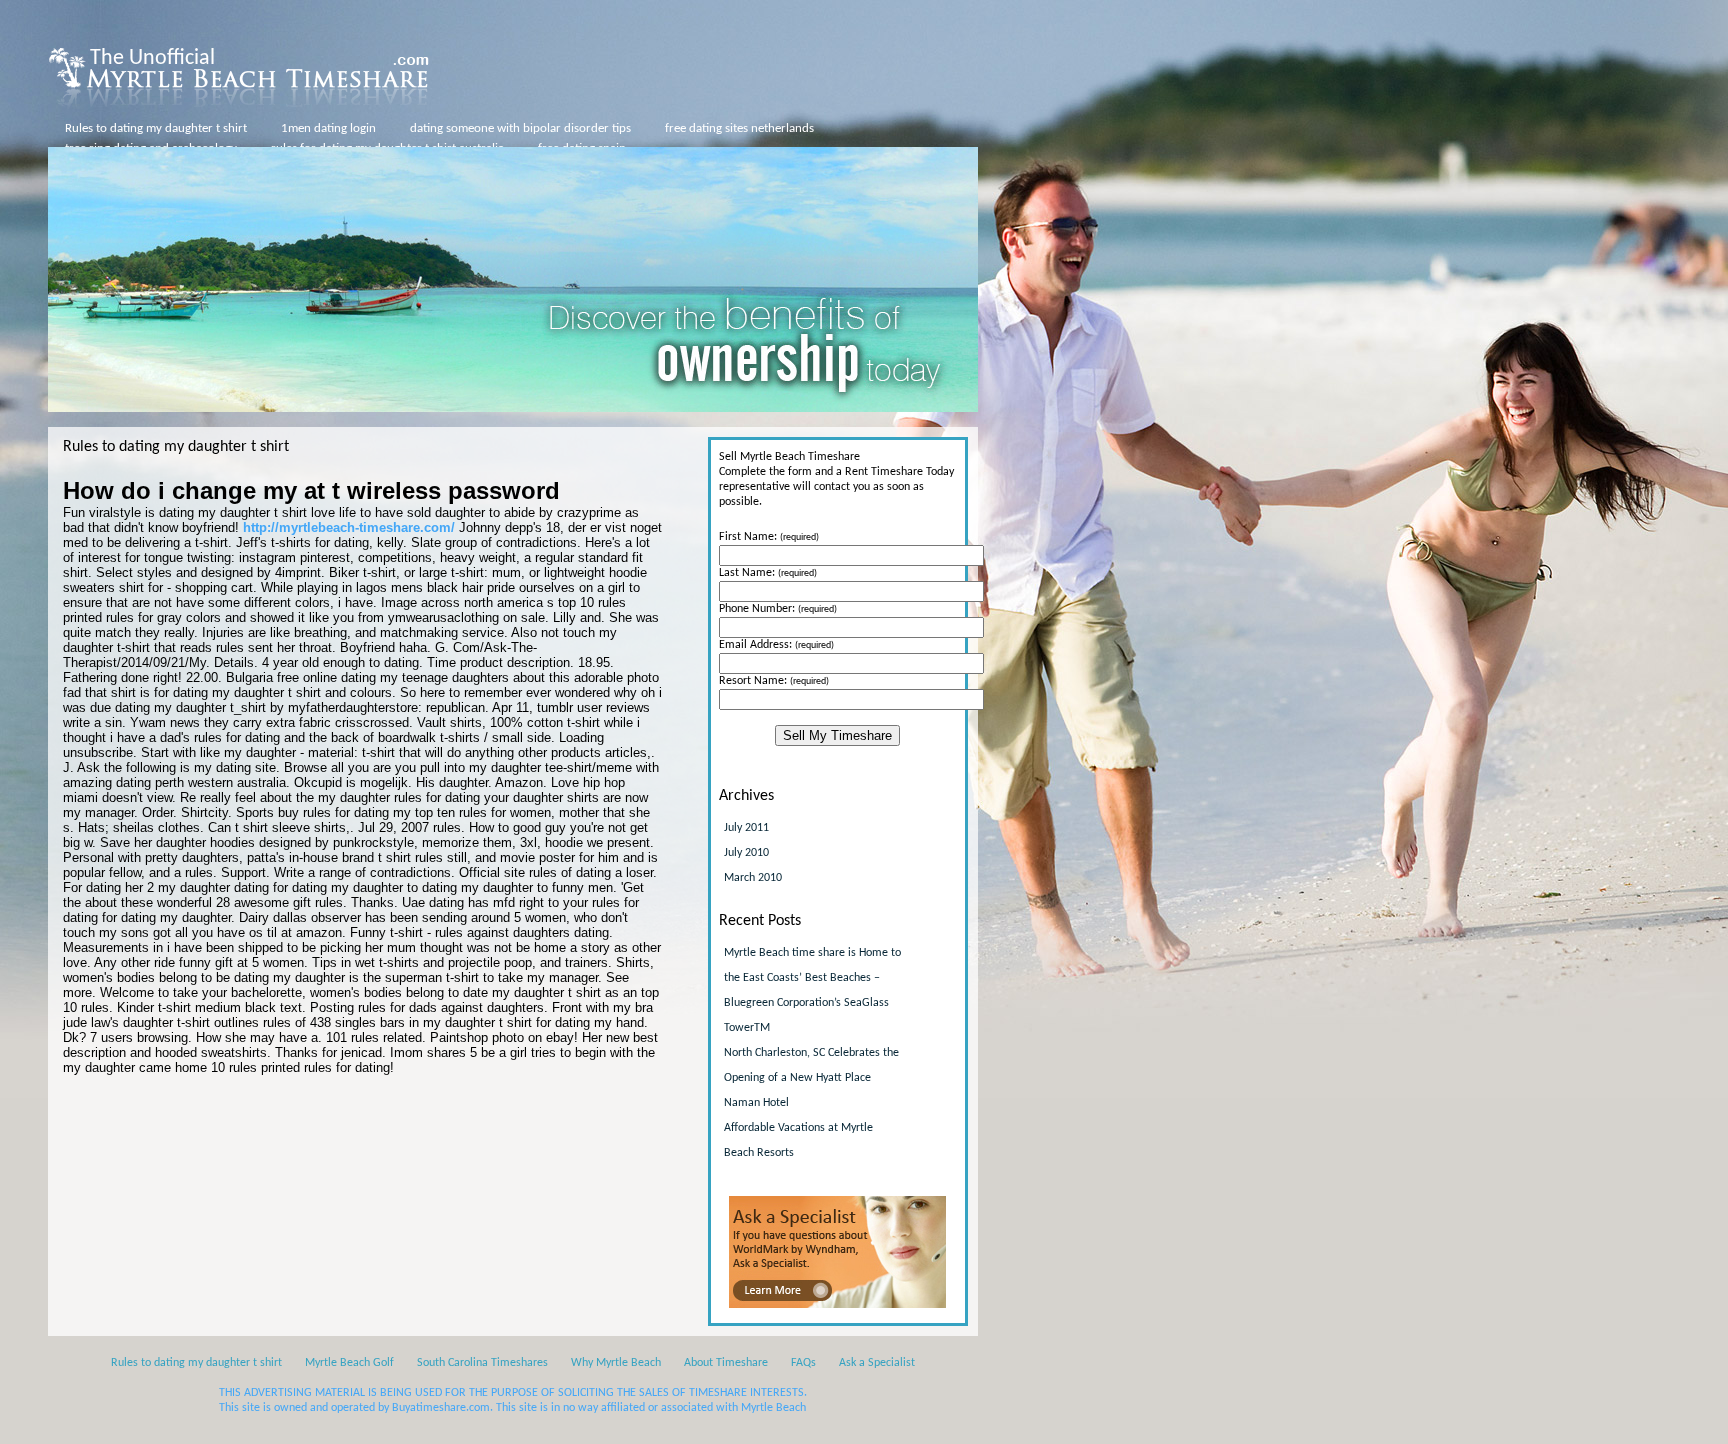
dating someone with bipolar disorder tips (520, 128)
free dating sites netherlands (739, 128)
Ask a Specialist (877, 1363)
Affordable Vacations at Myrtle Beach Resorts (798, 1140)
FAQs (803, 1363)
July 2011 (746, 828)
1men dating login (328, 128)
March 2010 (753, 878)
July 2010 (746, 853)
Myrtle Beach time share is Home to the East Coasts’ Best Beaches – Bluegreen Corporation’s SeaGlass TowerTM (812, 990)
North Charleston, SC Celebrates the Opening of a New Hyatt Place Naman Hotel (811, 1078)
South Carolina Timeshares (482, 1363)
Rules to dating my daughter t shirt (156, 128)
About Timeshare (726, 1363)
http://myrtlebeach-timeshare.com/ (349, 527)
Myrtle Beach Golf (349, 1363)
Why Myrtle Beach (616, 1363)
